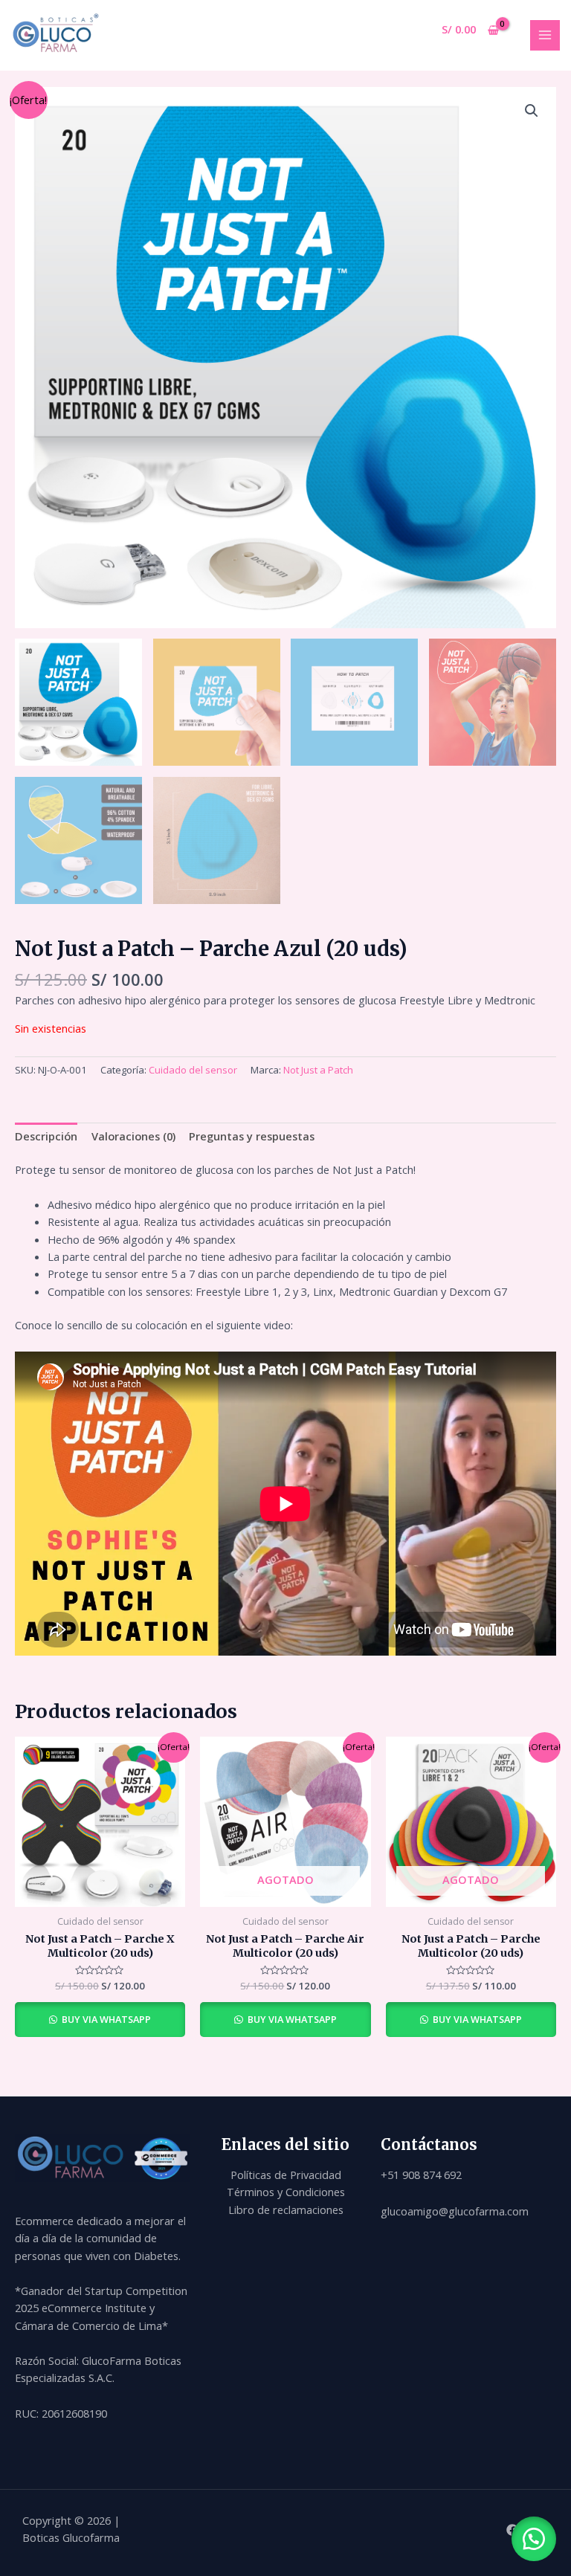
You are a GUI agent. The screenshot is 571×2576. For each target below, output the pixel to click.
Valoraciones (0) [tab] (133, 1136)
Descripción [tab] (46, 1136)
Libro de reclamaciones (286, 2209)
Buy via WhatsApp (105, 2019)
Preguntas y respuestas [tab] (252, 1136)
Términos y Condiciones (286, 2192)
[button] (532, 111)
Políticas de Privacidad (286, 2175)
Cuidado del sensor (193, 1070)
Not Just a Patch (318, 1070)
